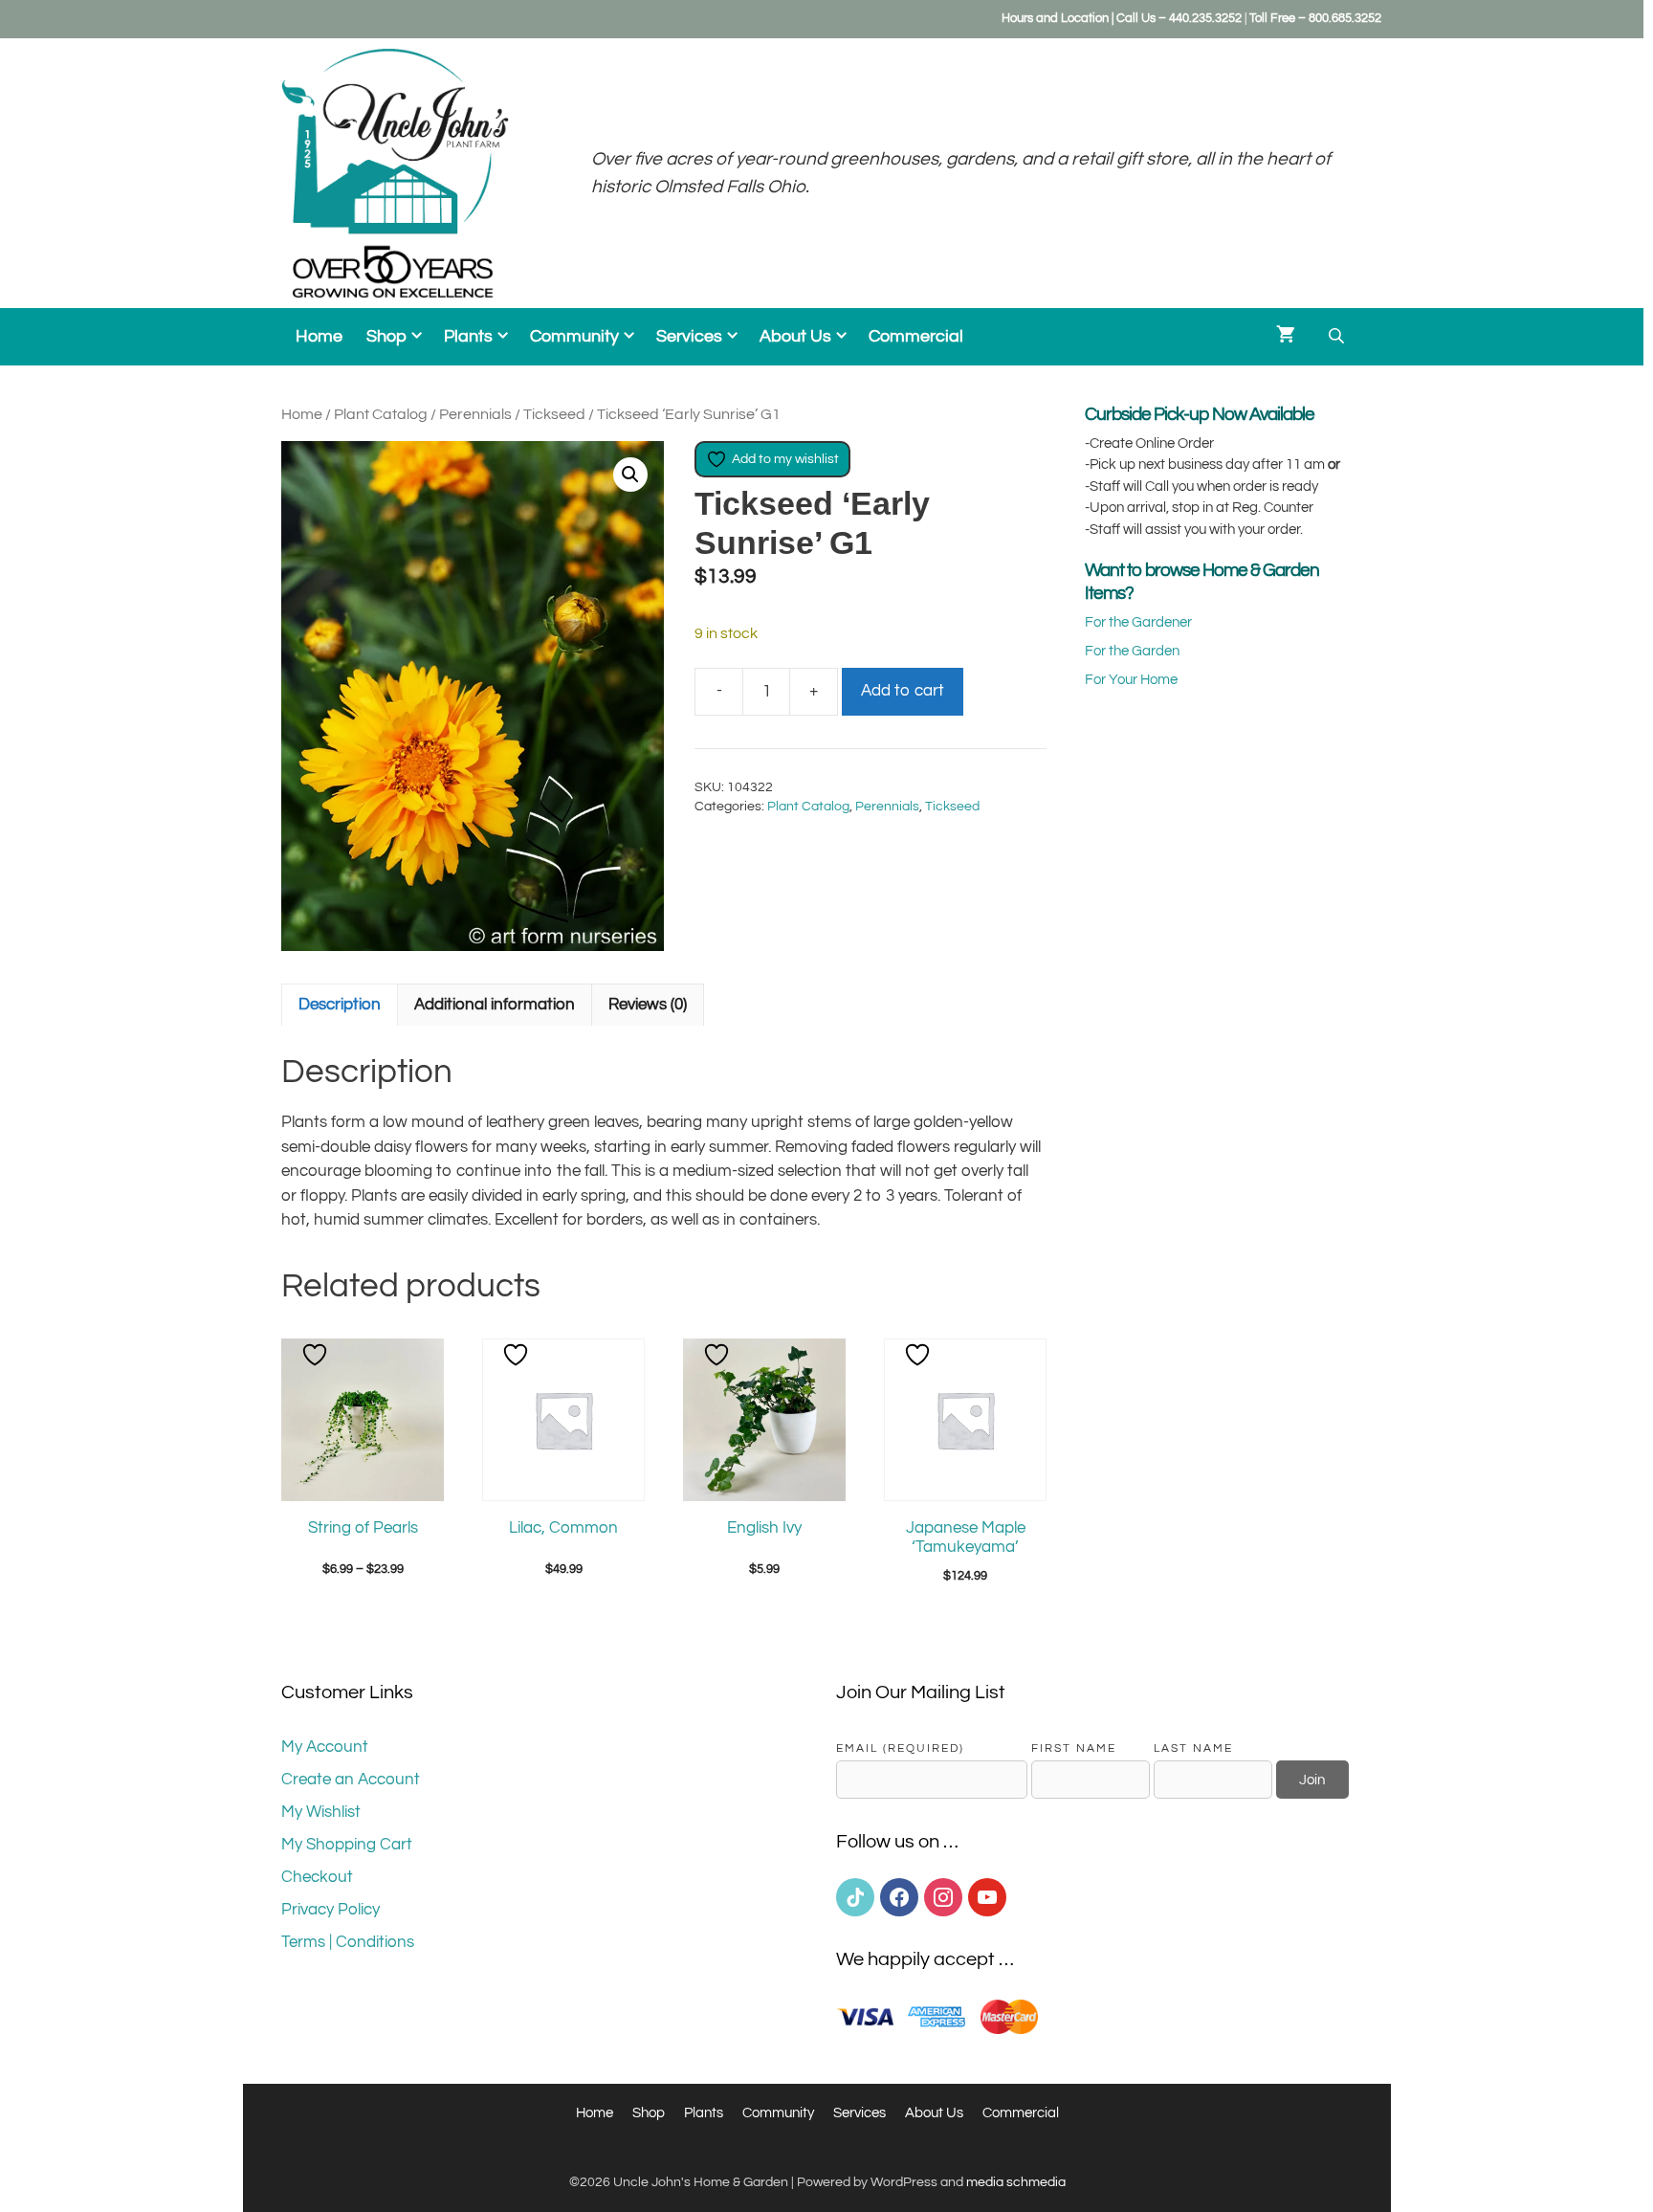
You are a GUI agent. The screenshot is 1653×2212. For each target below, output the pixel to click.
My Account (325, 1747)
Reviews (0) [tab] (648, 1005)
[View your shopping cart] (1286, 337)
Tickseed (554, 414)
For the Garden (1132, 651)
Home (319, 337)
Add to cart (903, 691)
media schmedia (1016, 2182)
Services (689, 337)
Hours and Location (1055, 18)
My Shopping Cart (347, 1845)
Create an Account (351, 1780)
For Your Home (1131, 680)
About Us (795, 337)
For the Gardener (1138, 622)
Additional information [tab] (495, 1005)
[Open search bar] (1338, 336)
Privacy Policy (331, 1910)
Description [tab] (340, 1005)
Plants (468, 337)
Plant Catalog (381, 414)
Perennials (475, 414)
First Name (1074, 1748)
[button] (630, 475)
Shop (386, 337)
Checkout (317, 1877)
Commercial (916, 337)
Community (574, 337)
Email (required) (900, 1748)
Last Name (1193, 1748)
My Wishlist (321, 1812)
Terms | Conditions (348, 1942)
